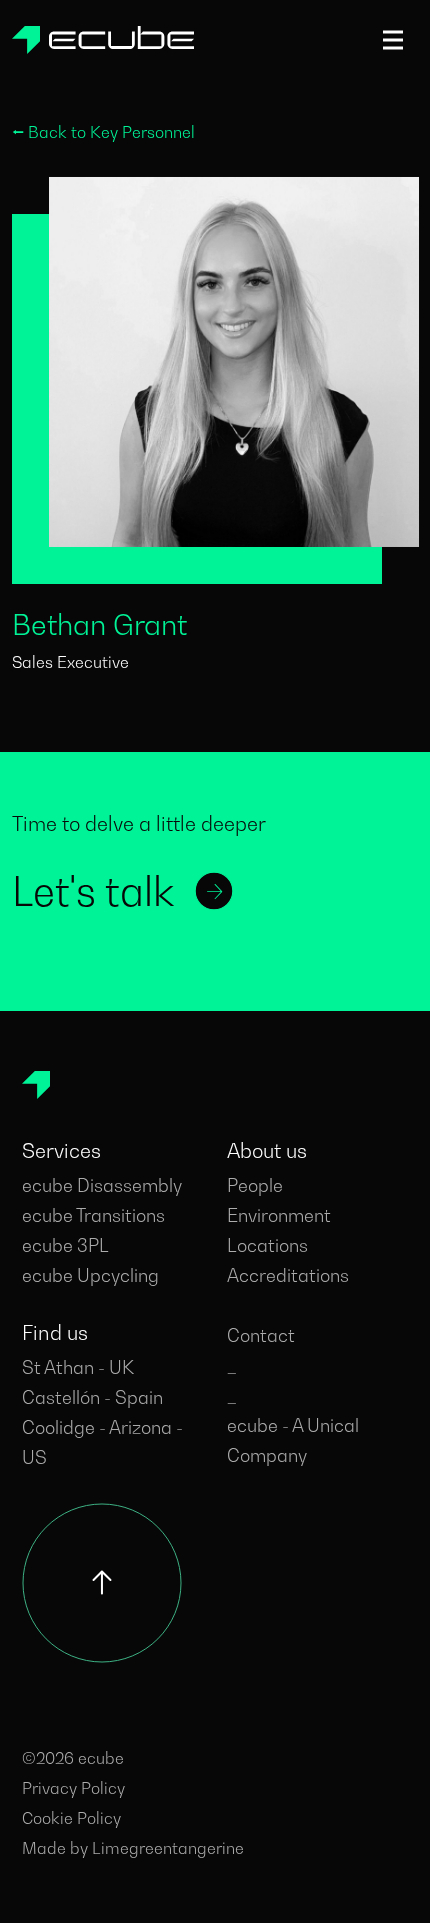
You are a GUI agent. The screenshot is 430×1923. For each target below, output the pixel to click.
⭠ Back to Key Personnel (103, 132)
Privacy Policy (73, 1788)
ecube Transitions (93, 1215)
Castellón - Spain (92, 1397)
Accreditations (288, 1275)
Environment (279, 1215)
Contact (261, 1335)
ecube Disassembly (102, 1185)
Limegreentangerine (168, 1848)
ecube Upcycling (90, 1275)
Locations (267, 1245)
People (255, 1185)
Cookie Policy (71, 1818)
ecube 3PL (65, 1245)
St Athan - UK (78, 1367)
